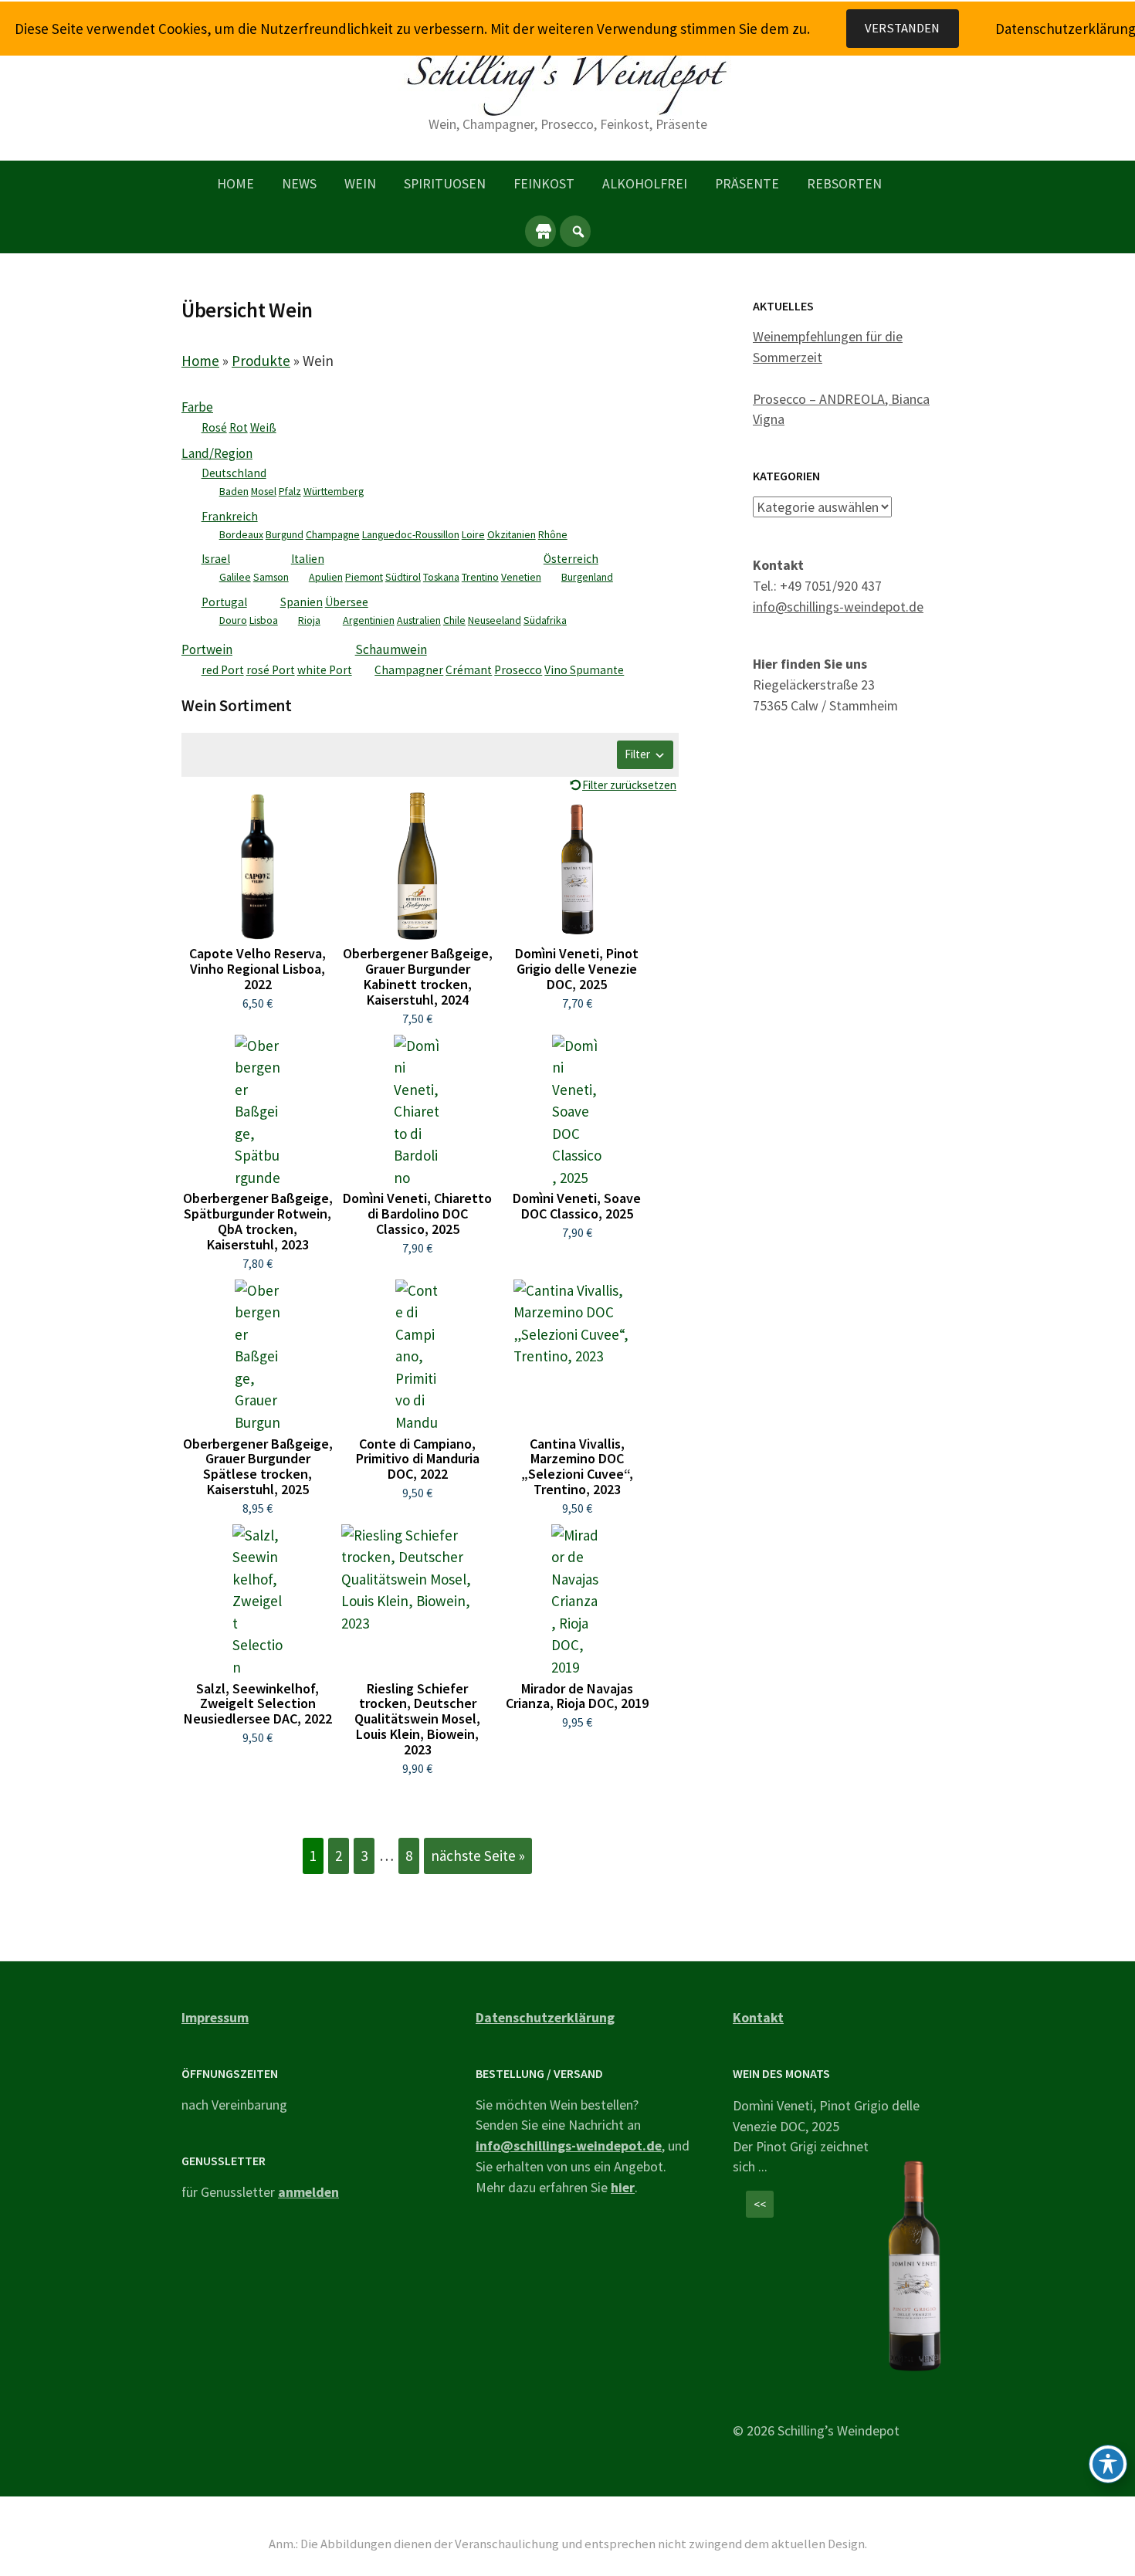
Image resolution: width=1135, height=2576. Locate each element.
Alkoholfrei (645, 183)
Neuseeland (495, 620)
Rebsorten (844, 183)
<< (760, 2204)
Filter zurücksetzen (629, 785)
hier (623, 2187)
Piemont (364, 577)
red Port (223, 670)
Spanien (302, 602)
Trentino (480, 577)
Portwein (207, 649)
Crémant (469, 670)
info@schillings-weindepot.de (838, 607)
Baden (234, 491)
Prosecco (518, 670)
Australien (419, 620)
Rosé (214, 427)
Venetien (521, 577)
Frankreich (230, 516)
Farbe (197, 407)
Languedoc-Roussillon (411, 534)
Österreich (571, 559)
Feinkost (544, 183)
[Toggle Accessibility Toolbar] (1108, 2464)
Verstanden (902, 28)
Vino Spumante (584, 670)
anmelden (308, 2192)
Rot (239, 427)
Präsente (747, 183)
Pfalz (290, 491)
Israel (216, 559)
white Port (325, 670)
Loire (473, 534)
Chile (454, 620)
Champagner (409, 670)
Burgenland (587, 577)
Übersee (347, 602)
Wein (360, 183)
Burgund (285, 534)
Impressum (215, 2017)
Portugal (224, 602)
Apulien (326, 577)
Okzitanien (512, 534)
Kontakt (758, 2017)
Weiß (263, 427)
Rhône (553, 534)
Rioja (309, 620)
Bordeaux (241, 534)
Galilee (235, 577)
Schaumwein (391, 649)
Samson (271, 577)
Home (235, 183)
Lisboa (264, 620)
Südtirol (403, 577)
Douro (233, 620)
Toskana (441, 577)
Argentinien (369, 620)
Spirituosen (445, 183)
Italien (308, 559)
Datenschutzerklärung (545, 2017)
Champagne (333, 534)
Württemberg (334, 491)
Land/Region (217, 453)
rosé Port (271, 670)
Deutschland (234, 473)
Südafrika (545, 620)
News (299, 183)
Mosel (264, 491)
